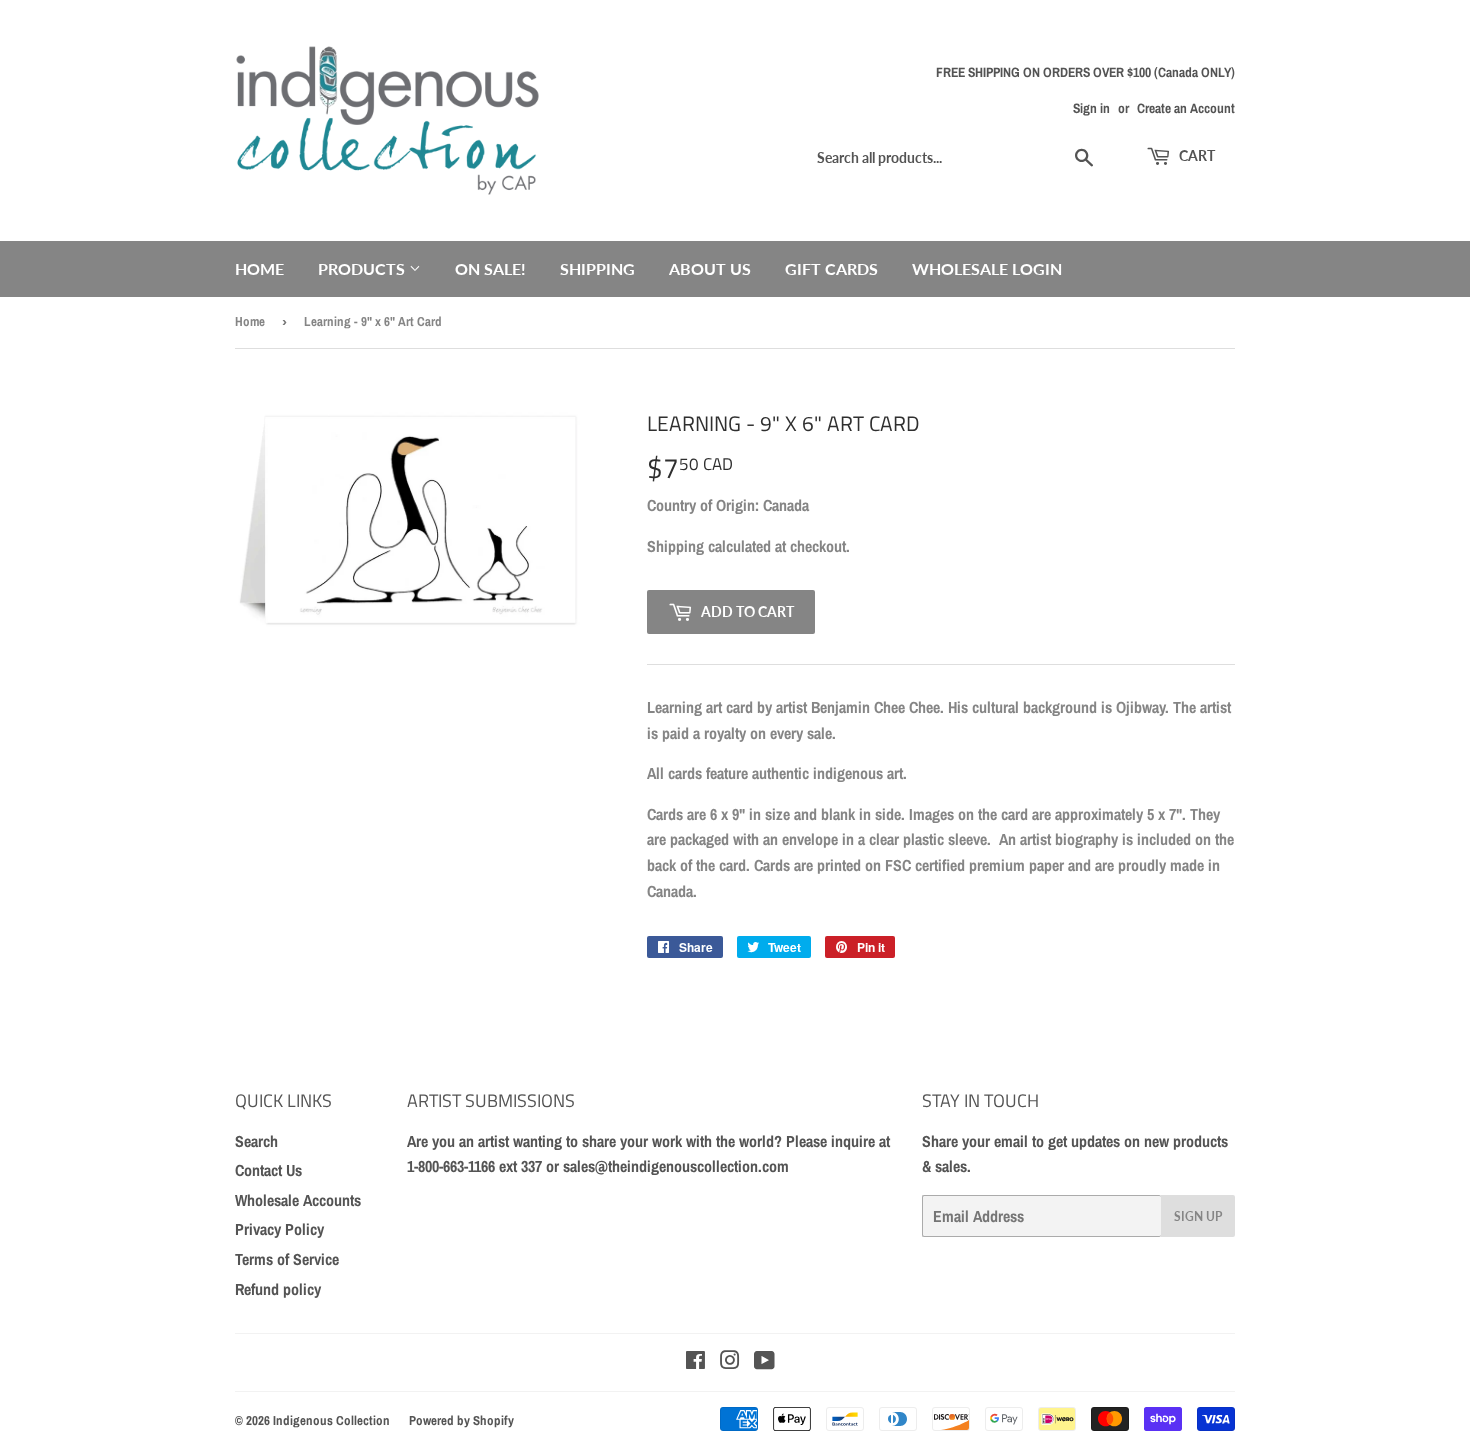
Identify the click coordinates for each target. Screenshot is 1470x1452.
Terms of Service (287, 1259)
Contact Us (268, 1170)
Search (256, 1141)
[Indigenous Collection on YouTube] (764, 1362)
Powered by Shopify (461, 1420)
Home (259, 268)
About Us (710, 268)
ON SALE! (490, 268)
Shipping (597, 268)
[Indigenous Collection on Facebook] (695, 1362)
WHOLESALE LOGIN (987, 268)
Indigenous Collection (331, 1420)
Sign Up (1198, 1216)
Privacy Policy (279, 1229)
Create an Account (1186, 108)
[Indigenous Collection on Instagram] (730, 1362)
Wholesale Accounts (298, 1200)
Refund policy (278, 1289)
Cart (1195, 155)
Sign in (1091, 108)
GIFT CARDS (831, 268)
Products (363, 268)
